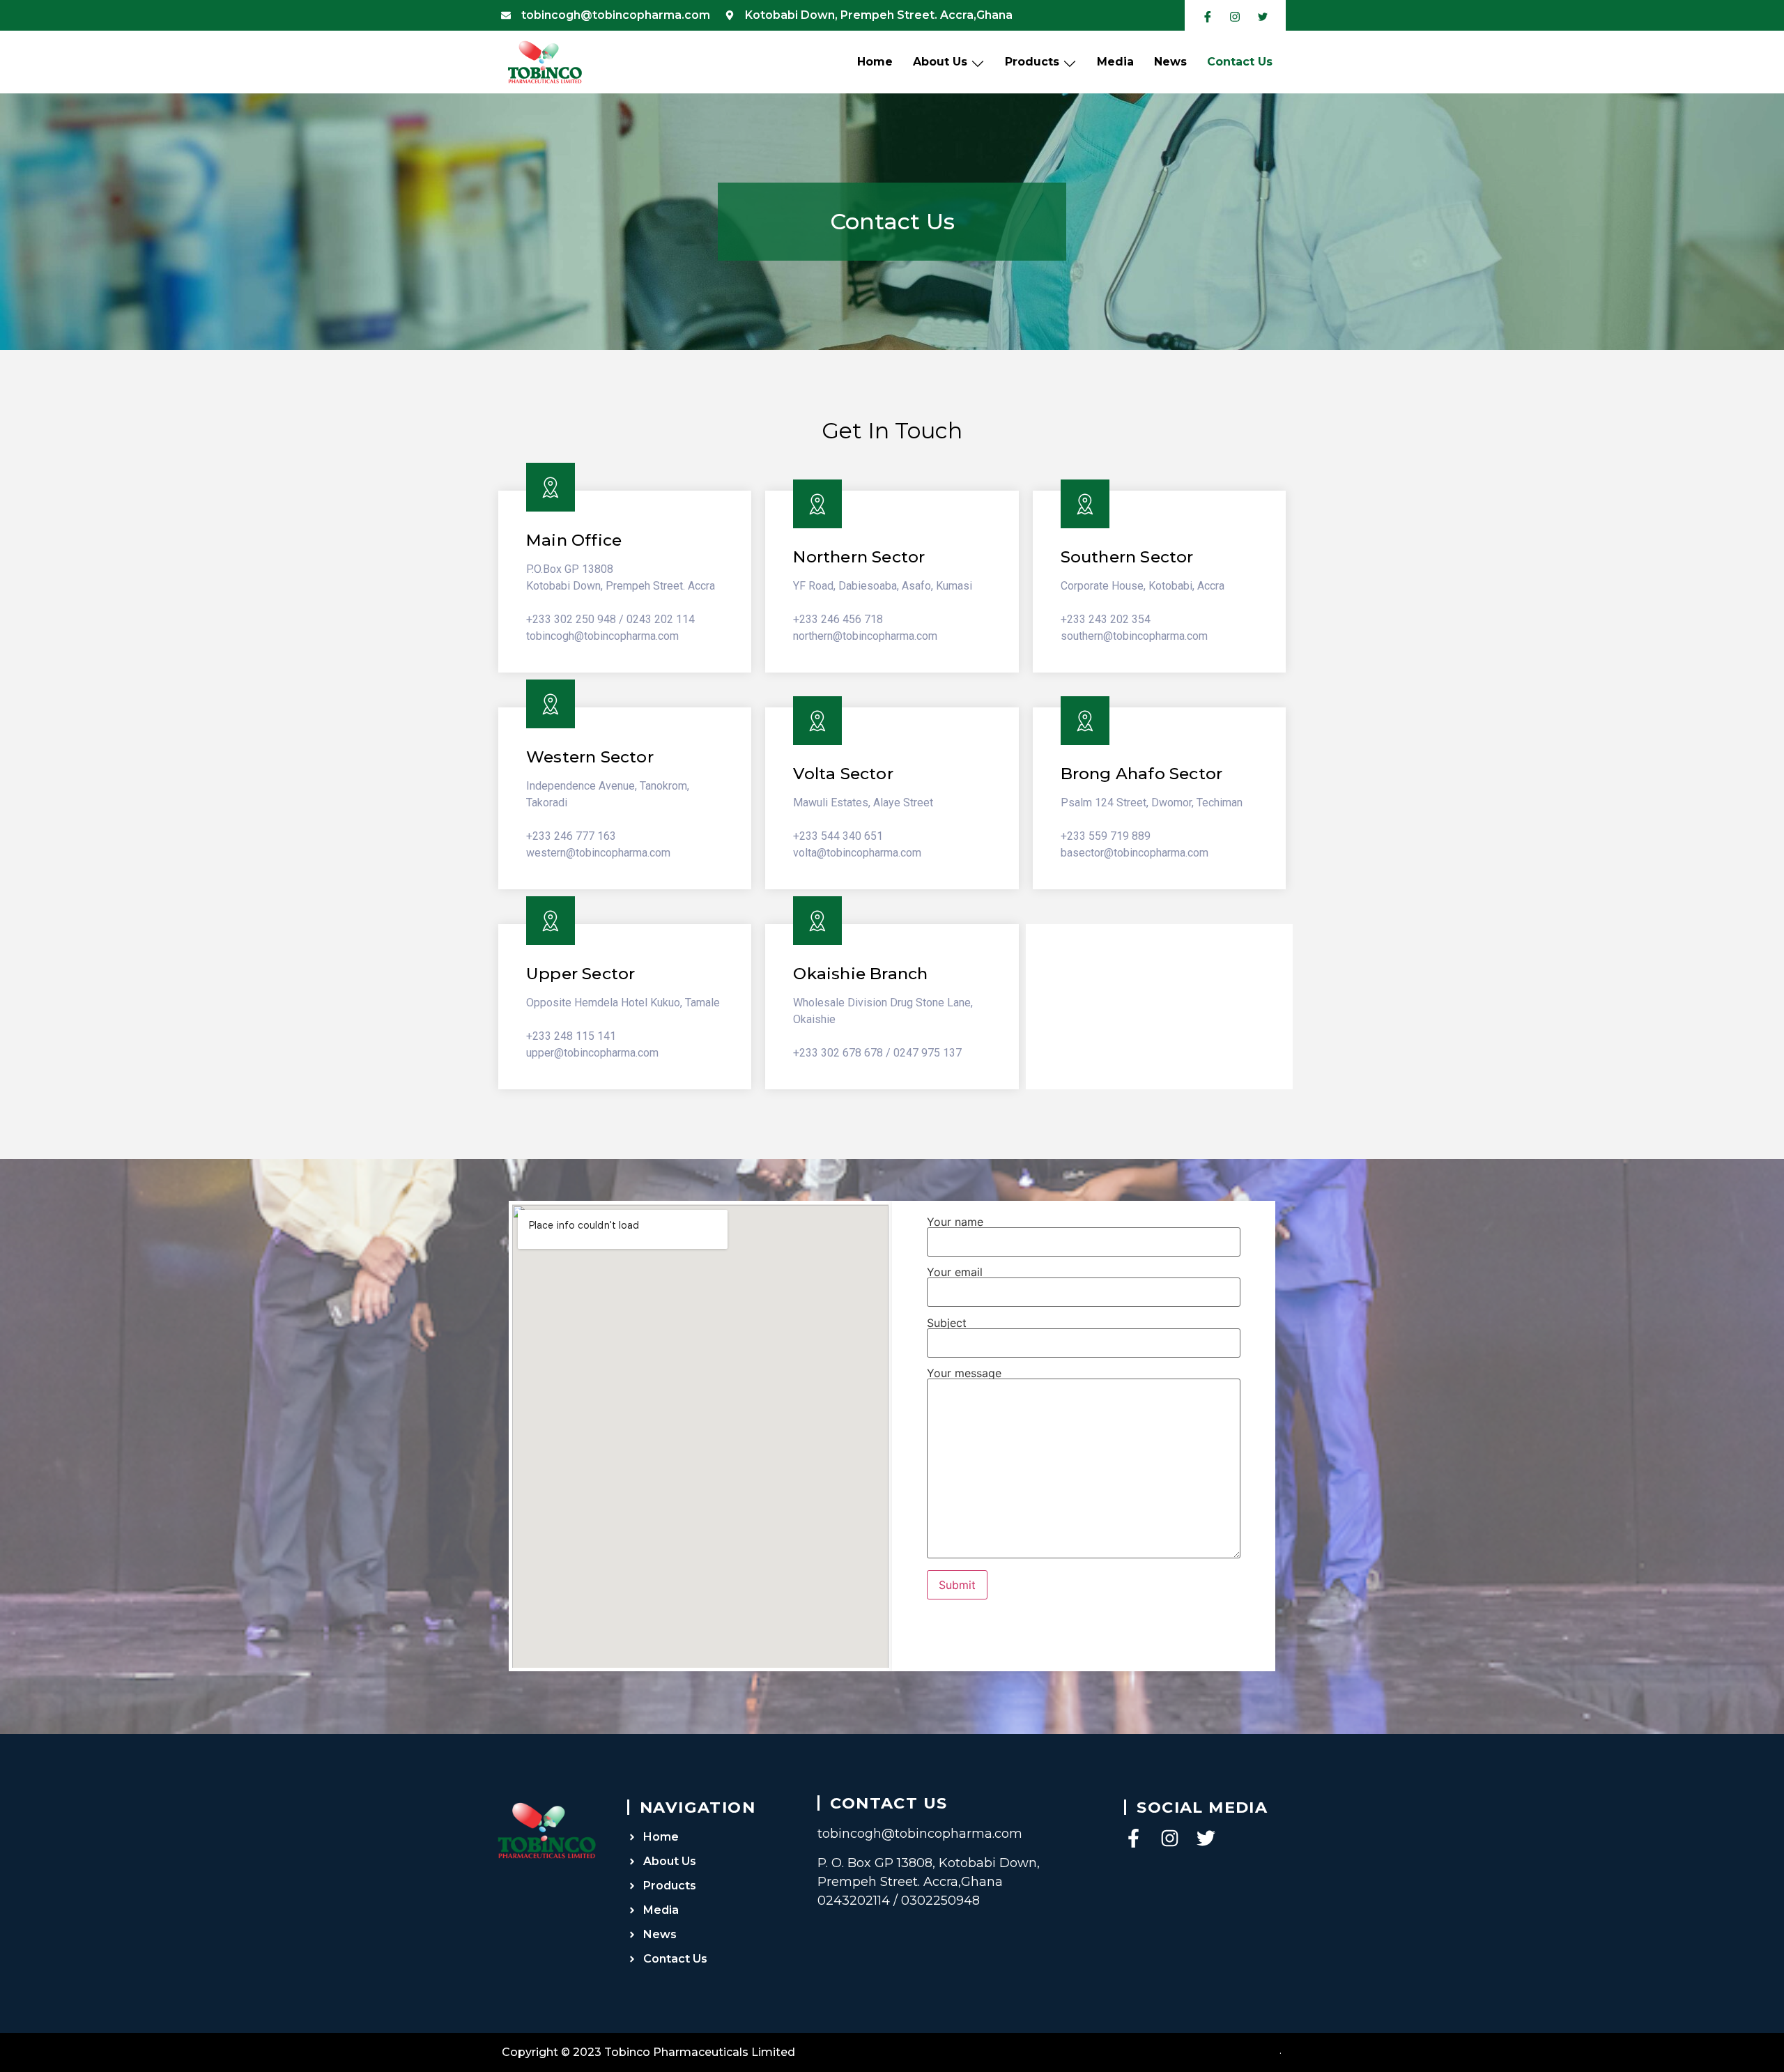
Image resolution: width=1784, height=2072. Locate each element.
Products (1032, 62)
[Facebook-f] (1133, 1838)
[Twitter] (1206, 1838)
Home (875, 62)
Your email (955, 1273)
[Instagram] (1170, 1838)
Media (1115, 62)
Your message (964, 1374)
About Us (940, 62)
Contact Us (1240, 62)
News (1170, 62)
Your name (955, 1222)
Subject (947, 1323)
